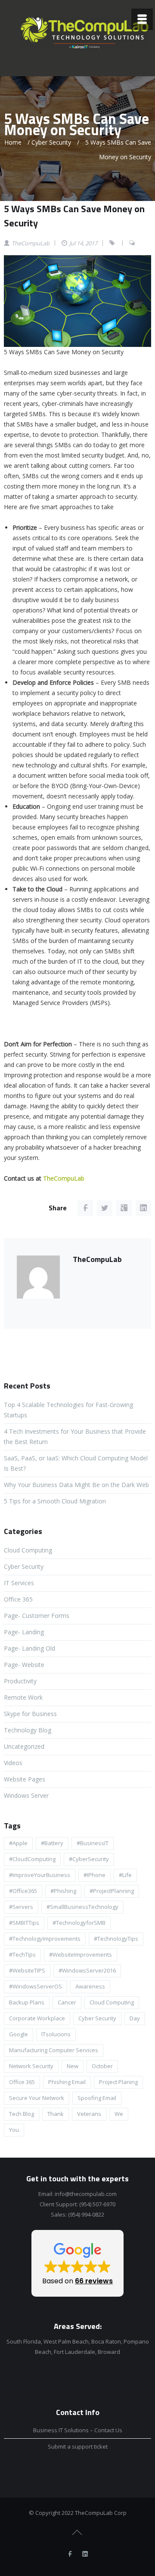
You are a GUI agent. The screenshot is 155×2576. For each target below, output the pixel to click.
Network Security (31, 2066)
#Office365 (23, 1891)
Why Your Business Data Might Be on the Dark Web (76, 1485)
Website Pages (25, 1779)
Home (13, 142)
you (14, 2130)
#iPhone (95, 1875)
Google (19, 2034)
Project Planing (118, 2082)
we (119, 2114)
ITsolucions (56, 2034)
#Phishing (63, 1891)
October (102, 2066)
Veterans (89, 2114)
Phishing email (67, 2082)
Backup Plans (27, 2002)
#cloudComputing (32, 1859)
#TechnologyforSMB (79, 1923)
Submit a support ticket (78, 2446)
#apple (18, 1843)
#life (125, 1875)
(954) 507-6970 (97, 2204)
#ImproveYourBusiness (40, 1875)
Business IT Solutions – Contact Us (78, 2430)
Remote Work (23, 1697)
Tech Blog (22, 2114)
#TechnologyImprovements (45, 1939)
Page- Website (24, 1665)
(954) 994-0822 (86, 2214)
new (73, 2066)
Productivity (20, 1681)
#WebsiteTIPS (27, 1970)
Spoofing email (97, 2098)
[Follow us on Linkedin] (85, 2554)
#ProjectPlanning (112, 1891)
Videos (13, 1763)
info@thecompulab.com (86, 2194)
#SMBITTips (24, 1923)
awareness (90, 1986)
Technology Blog (28, 1730)
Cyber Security (51, 142)
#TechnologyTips (116, 1939)
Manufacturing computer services (54, 2050)
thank (56, 2114)
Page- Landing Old (29, 1648)
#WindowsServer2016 (87, 1970)
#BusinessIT (93, 1843)
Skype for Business (30, 1714)
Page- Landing (24, 1632)
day (135, 2018)
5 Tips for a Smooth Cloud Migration (55, 1501)
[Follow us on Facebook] (70, 2554)
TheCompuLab (64, 1178)
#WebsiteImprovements (81, 1954)
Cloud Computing (28, 1550)
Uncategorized (24, 1746)
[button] (77, 2263)
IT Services (19, 1583)
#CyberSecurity (89, 1859)
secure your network (37, 2098)
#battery (52, 1843)
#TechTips (22, 1954)
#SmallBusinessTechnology (82, 1907)
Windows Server (26, 1795)
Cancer (67, 2002)
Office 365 (18, 1599)
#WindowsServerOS (36, 1986)
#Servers (21, 1907)
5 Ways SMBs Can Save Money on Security (74, 216)
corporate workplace (37, 2018)
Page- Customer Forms (37, 1616)
